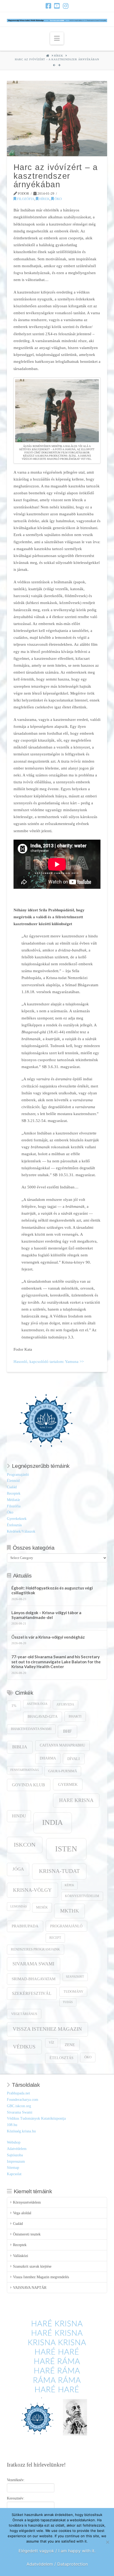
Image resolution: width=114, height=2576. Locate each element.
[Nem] (107, 2542)
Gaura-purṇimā (63, 1771)
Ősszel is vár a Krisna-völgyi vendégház (48, 1637)
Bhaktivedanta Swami (31, 1729)
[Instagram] (66, 6)
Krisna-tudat (59, 1871)
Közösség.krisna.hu (21, 2131)
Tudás (68, 2002)
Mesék (42, 1907)
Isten (66, 1849)
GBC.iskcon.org (19, 2106)
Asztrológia (37, 1704)
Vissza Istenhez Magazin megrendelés (41, 2277)
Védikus (24, 2047)
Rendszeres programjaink (35, 1949)
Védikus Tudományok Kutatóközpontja (36, 2118)
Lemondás (19, 1907)
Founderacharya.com (23, 2100)
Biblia (20, 1747)
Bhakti (75, 1716)
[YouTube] (57, 6)
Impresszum (16, 2161)
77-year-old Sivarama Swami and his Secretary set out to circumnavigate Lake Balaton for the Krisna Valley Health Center (56, 1662)
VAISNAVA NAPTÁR (30, 2288)
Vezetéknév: (16, 2480)
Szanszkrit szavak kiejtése (32, 2266)
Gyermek (68, 1784)
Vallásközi (21, 2256)
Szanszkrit (75, 1977)
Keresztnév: (16, 2498)
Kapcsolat (14, 2174)
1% (14, 1706)
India (52, 1822)
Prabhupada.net (18, 2093)
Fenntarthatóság (25, 1770)
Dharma (48, 1758)
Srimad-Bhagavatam (34, 1979)
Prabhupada (25, 1926)
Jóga (18, 1869)
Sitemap (13, 2168)
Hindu (19, 1816)
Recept (55, 1938)
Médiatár (14, 1500)
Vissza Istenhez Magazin (47, 2029)
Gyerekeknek (17, 1519)
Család (12, 1487)
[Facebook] (48, 6)
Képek (69, 1885)
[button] (57, 38)
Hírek (44, 199)
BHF (67, 1731)
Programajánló (18, 1475)
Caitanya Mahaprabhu (62, 1745)
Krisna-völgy (32, 1890)
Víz (51, 2043)
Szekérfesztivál (32, 1993)
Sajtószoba (15, 2155)
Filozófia (25, 199)
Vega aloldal (22, 2213)
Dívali (74, 1759)
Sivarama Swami (33, 1964)
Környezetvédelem (82, 1896)
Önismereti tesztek (27, 2234)
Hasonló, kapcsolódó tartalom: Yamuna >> (49, 1361)
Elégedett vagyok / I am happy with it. (57, 2551)
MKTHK (70, 1911)
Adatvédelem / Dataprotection (57, 2564)
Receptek (14, 1493)
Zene (70, 2045)
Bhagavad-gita (43, 1717)
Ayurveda (65, 1705)
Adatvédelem (17, 2149)
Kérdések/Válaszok (21, 1531)
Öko (58, 199)
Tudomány (73, 1992)
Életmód (13, 1481)
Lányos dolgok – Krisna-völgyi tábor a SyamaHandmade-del (46, 1615)
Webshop (14, 2142)
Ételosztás (14, 1525)
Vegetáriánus (24, 2014)
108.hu (12, 2125)
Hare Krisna (76, 1800)
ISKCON (25, 1845)
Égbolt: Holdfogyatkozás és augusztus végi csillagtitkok (52, 1590)
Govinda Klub (28, 1785)
